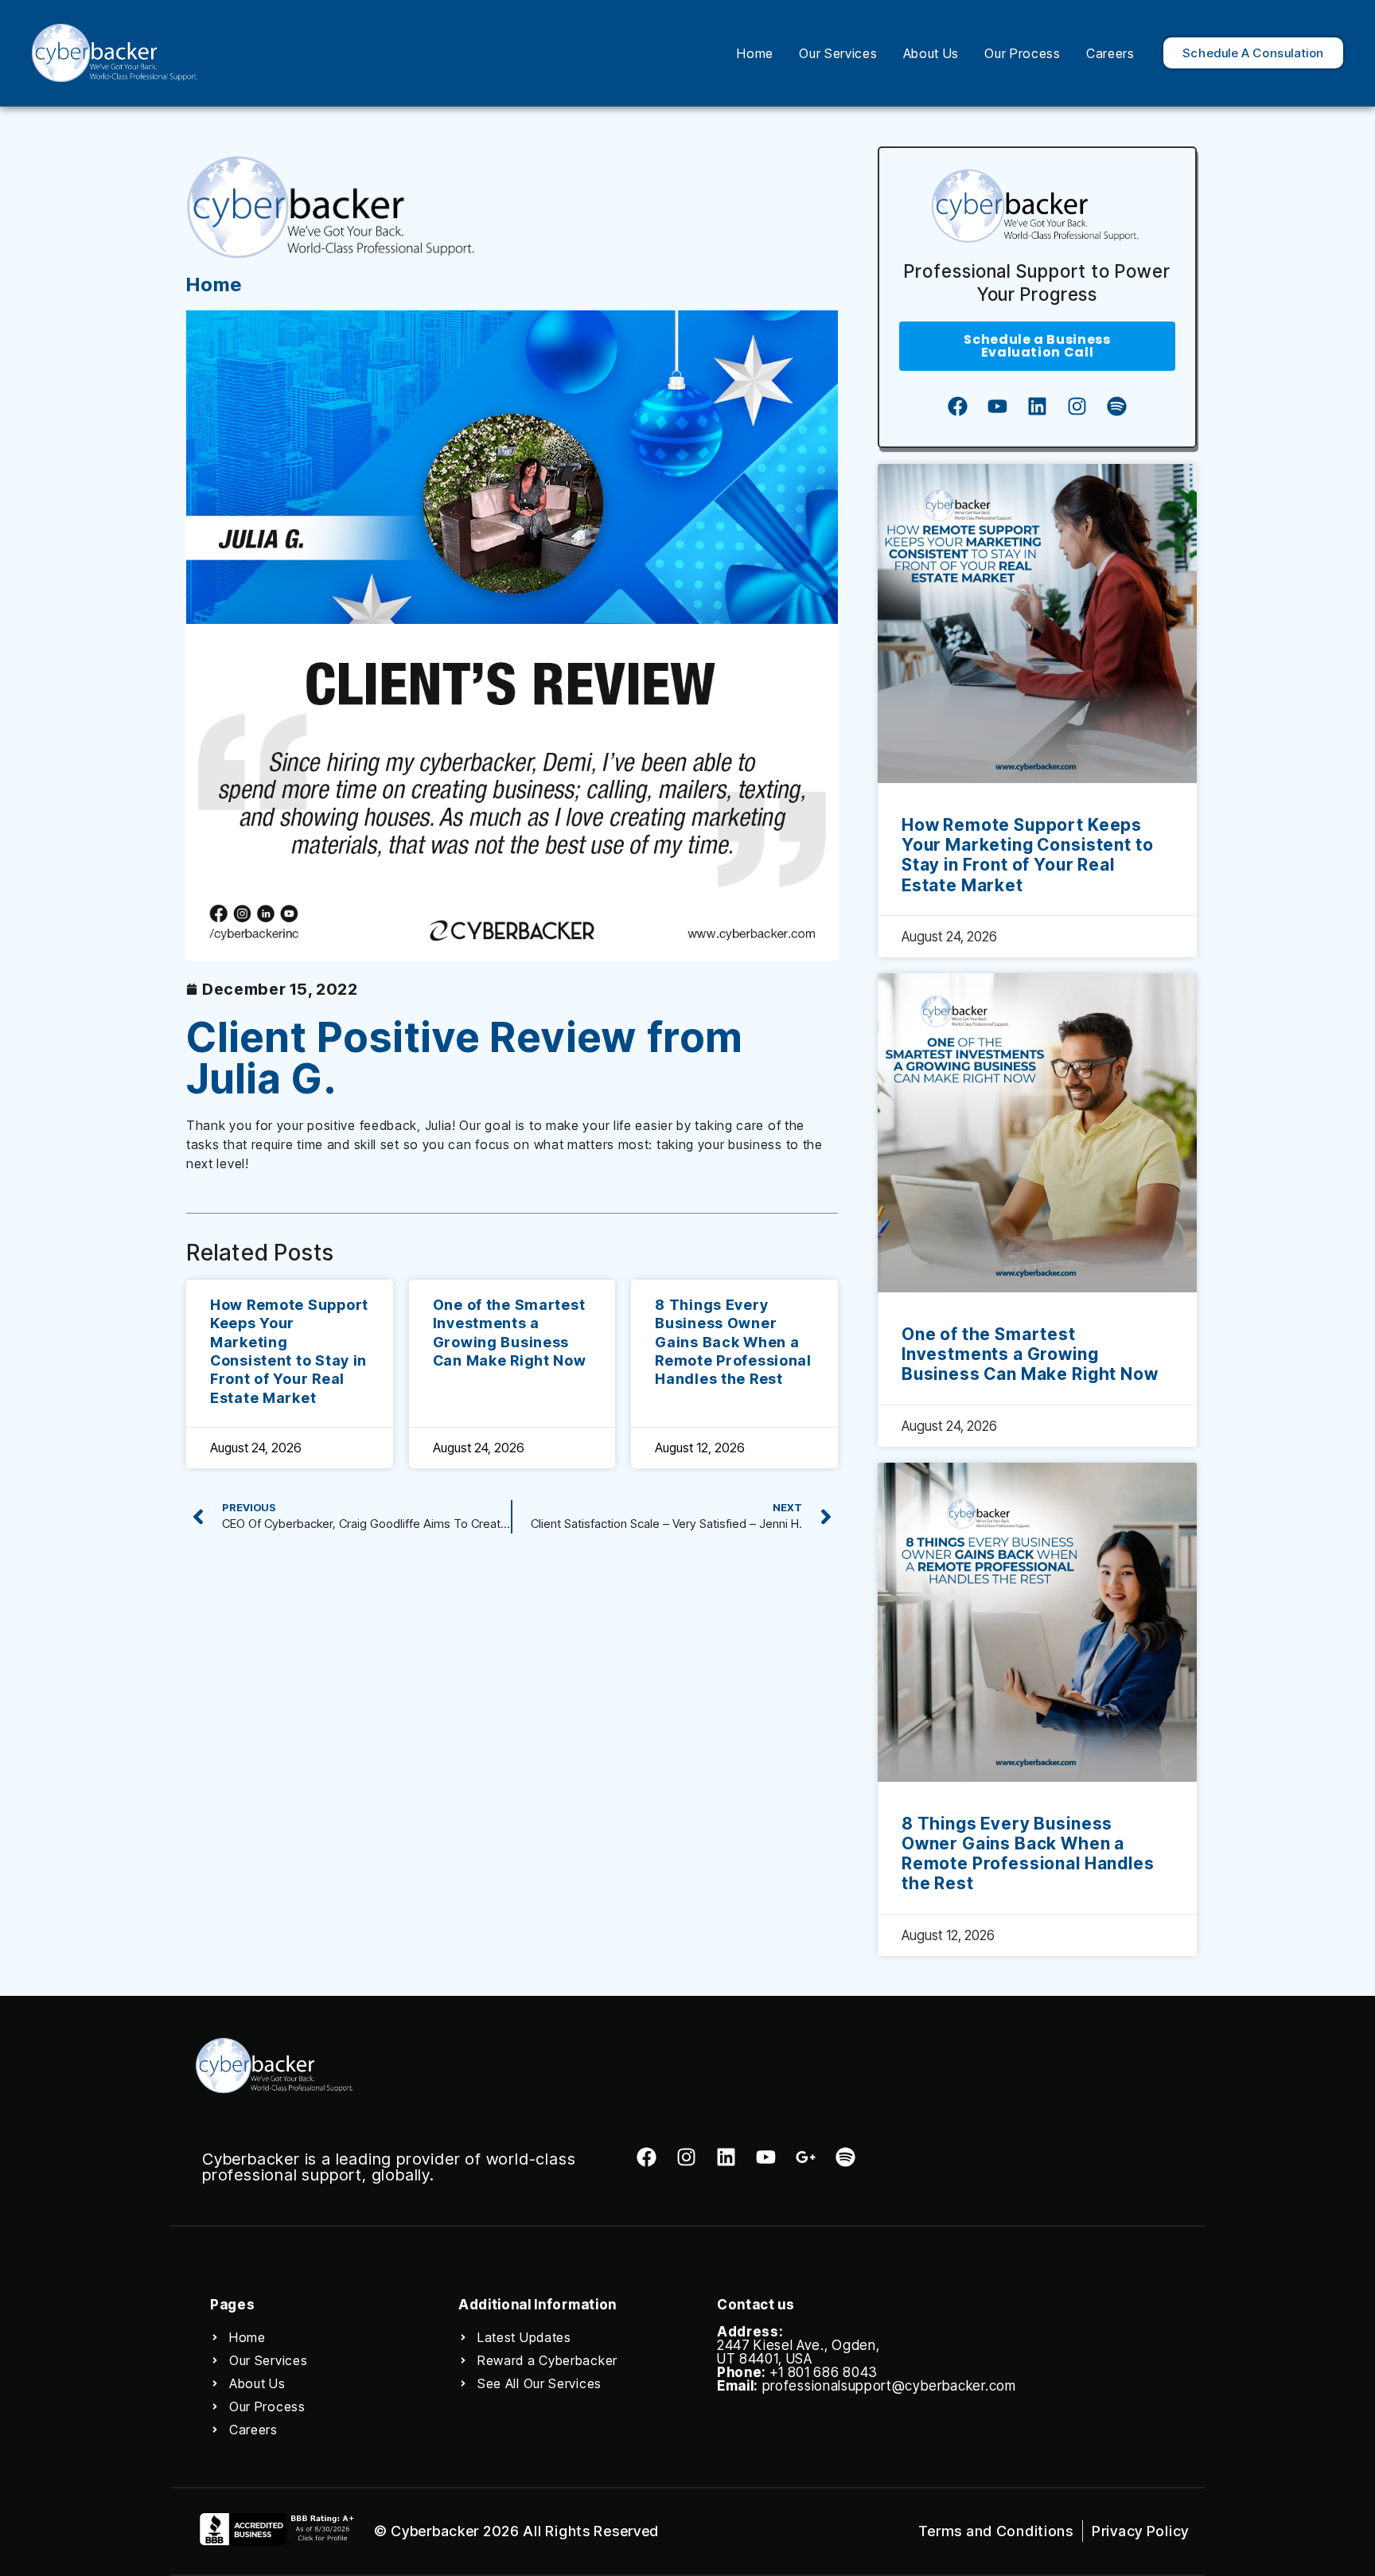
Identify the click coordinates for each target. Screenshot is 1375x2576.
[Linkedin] (1037, 407)
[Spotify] (1116, 407)
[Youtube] (997, 407)
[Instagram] (1077, 407)
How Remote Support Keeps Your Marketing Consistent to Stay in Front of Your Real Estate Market (1028, 855)
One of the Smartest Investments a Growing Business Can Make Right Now (1030, 1354)
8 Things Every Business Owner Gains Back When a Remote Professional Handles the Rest (733, 1342)
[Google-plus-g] (806, 2157)
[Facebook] (957, 407)
